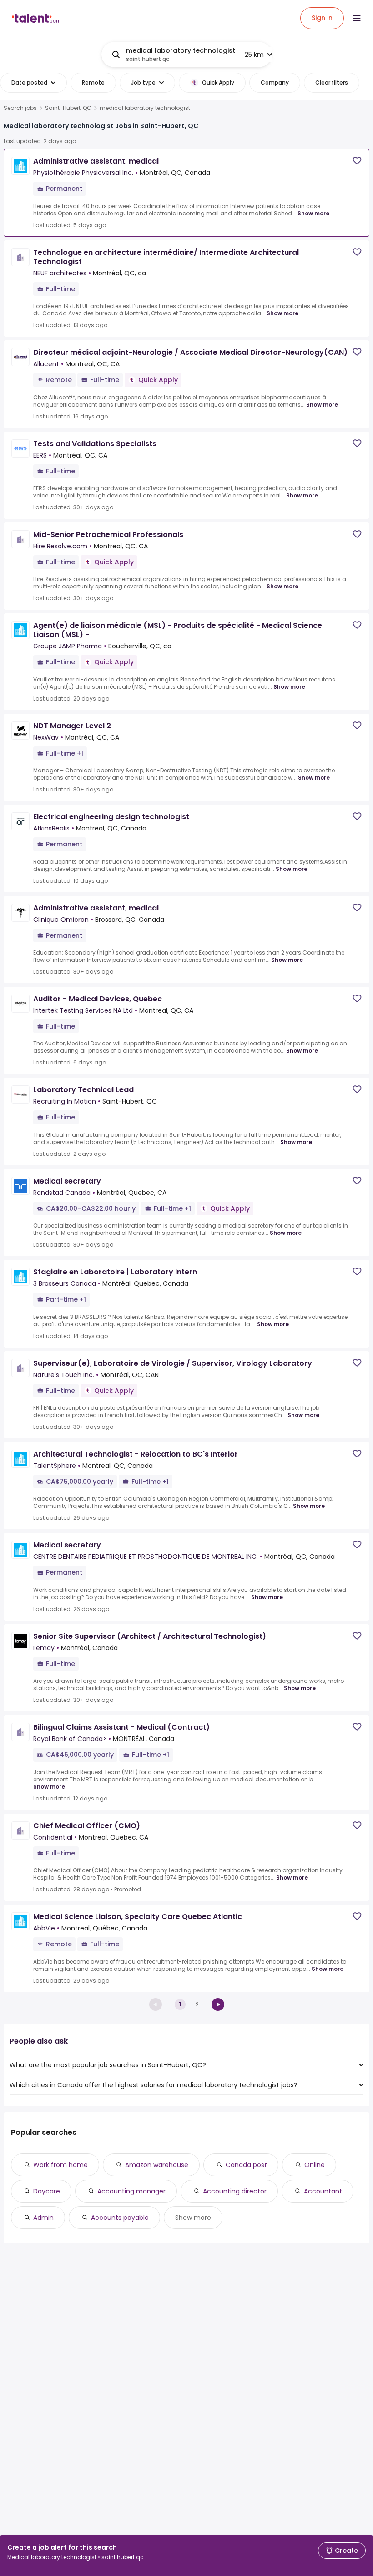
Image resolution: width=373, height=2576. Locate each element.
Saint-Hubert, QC (68, 108)
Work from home (60, 2165)
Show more (313, 213)
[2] (218, 2004)
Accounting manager (131, 2191)
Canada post (246, 2165)
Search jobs (20, 108)
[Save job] (357, 161)
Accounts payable (120, 2218)
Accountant (323, 2191)
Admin (43, 2218)
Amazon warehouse (157, 2165)
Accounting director (235, 2191)
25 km (254, 55)
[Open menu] (357, 18)
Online (315, 2165)
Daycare (47, 2191)
